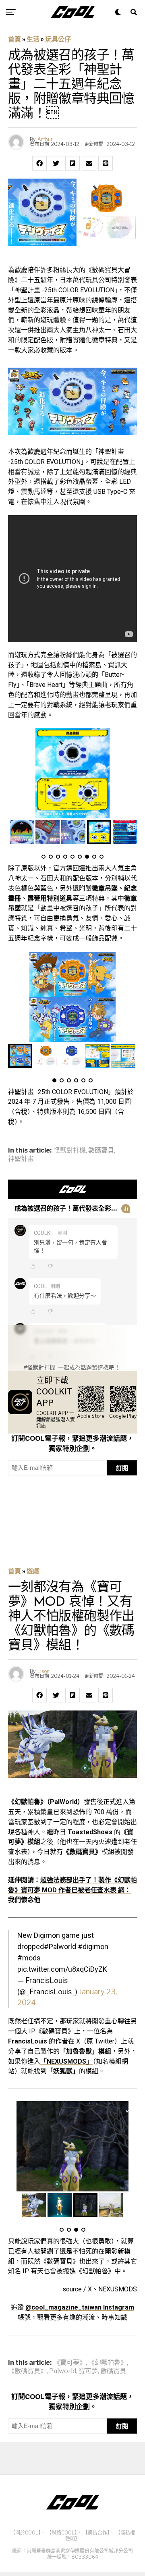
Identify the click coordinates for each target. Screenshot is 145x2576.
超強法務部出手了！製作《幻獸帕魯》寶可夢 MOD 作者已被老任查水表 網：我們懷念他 (72, 1890)
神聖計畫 (21, 1159)
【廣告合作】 (96, 2533)
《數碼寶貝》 (27, 2371)
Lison (43, 1671)
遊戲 (33, 1571)
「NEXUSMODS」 (66, 2061)
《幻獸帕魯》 (108, 2363)
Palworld (63, 2371)
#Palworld (60, 1947)
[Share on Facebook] (39, 163)
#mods (29, 1958)
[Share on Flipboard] (72, 163)
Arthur (45, 139)
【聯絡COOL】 (62, 2533)
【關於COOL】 (26, 2533)
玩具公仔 (58, 39)
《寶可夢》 (70, 2363)
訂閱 (122, 1468)
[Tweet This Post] (56, 163)
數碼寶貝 (101, 1151)
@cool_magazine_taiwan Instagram (80, 2307)
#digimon (93, 1947)
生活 (33, 39)
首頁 (14, 39)
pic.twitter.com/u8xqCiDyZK (62, 1969)
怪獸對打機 (70, 1151)
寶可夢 (88, 2371)
